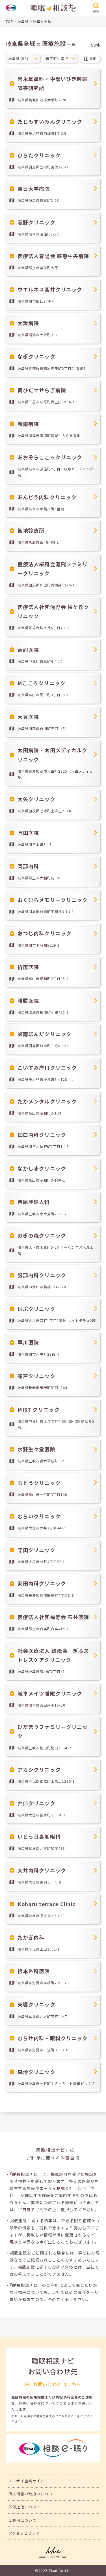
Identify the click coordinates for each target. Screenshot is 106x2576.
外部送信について (24, 2507)
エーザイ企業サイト (26, 2481)
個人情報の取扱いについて (32, 2494)
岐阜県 (23, 21)
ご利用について (22, 2520)
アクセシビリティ (24, 2533)
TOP (9, 21)
